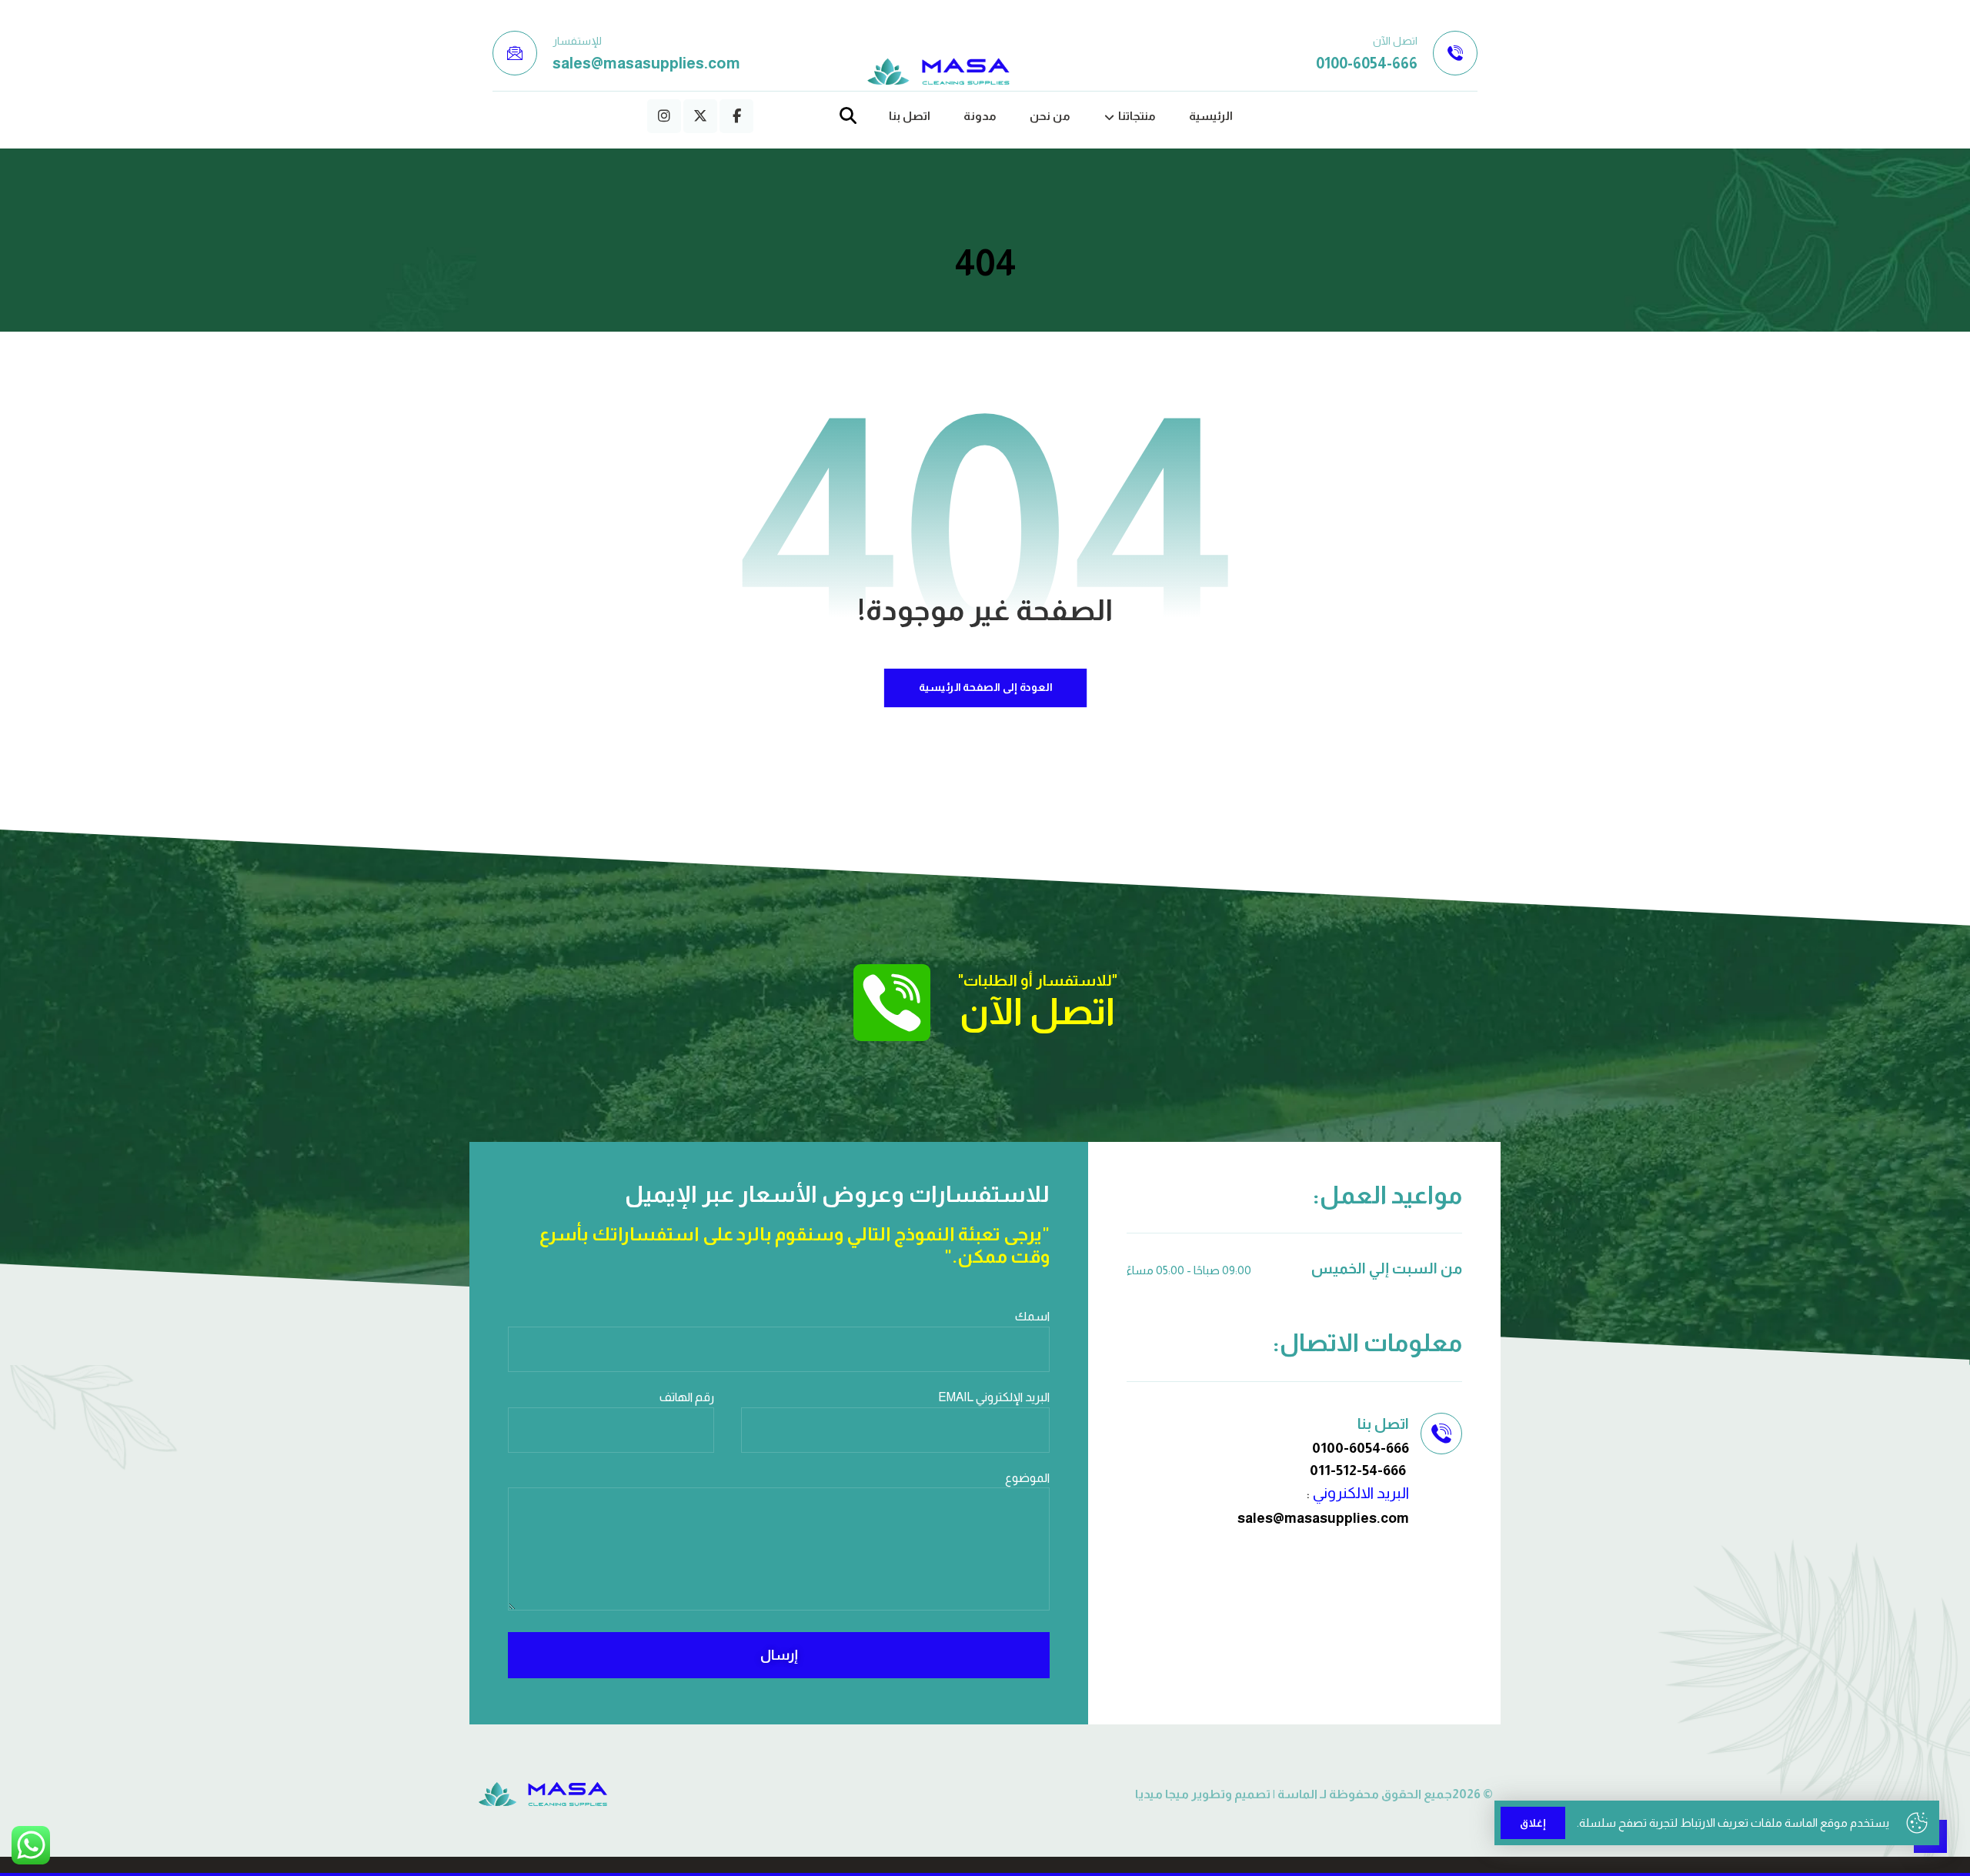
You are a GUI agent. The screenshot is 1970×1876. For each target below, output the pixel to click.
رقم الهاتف (687, 1397)
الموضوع (1027, 1478)
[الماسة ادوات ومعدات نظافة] (939, 72)
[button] (736, 116)
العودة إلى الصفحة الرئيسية (985, 688)
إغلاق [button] (1533, 1823)
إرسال (779, 1655)
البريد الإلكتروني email (994, 1397)
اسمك (1032, 1316)
